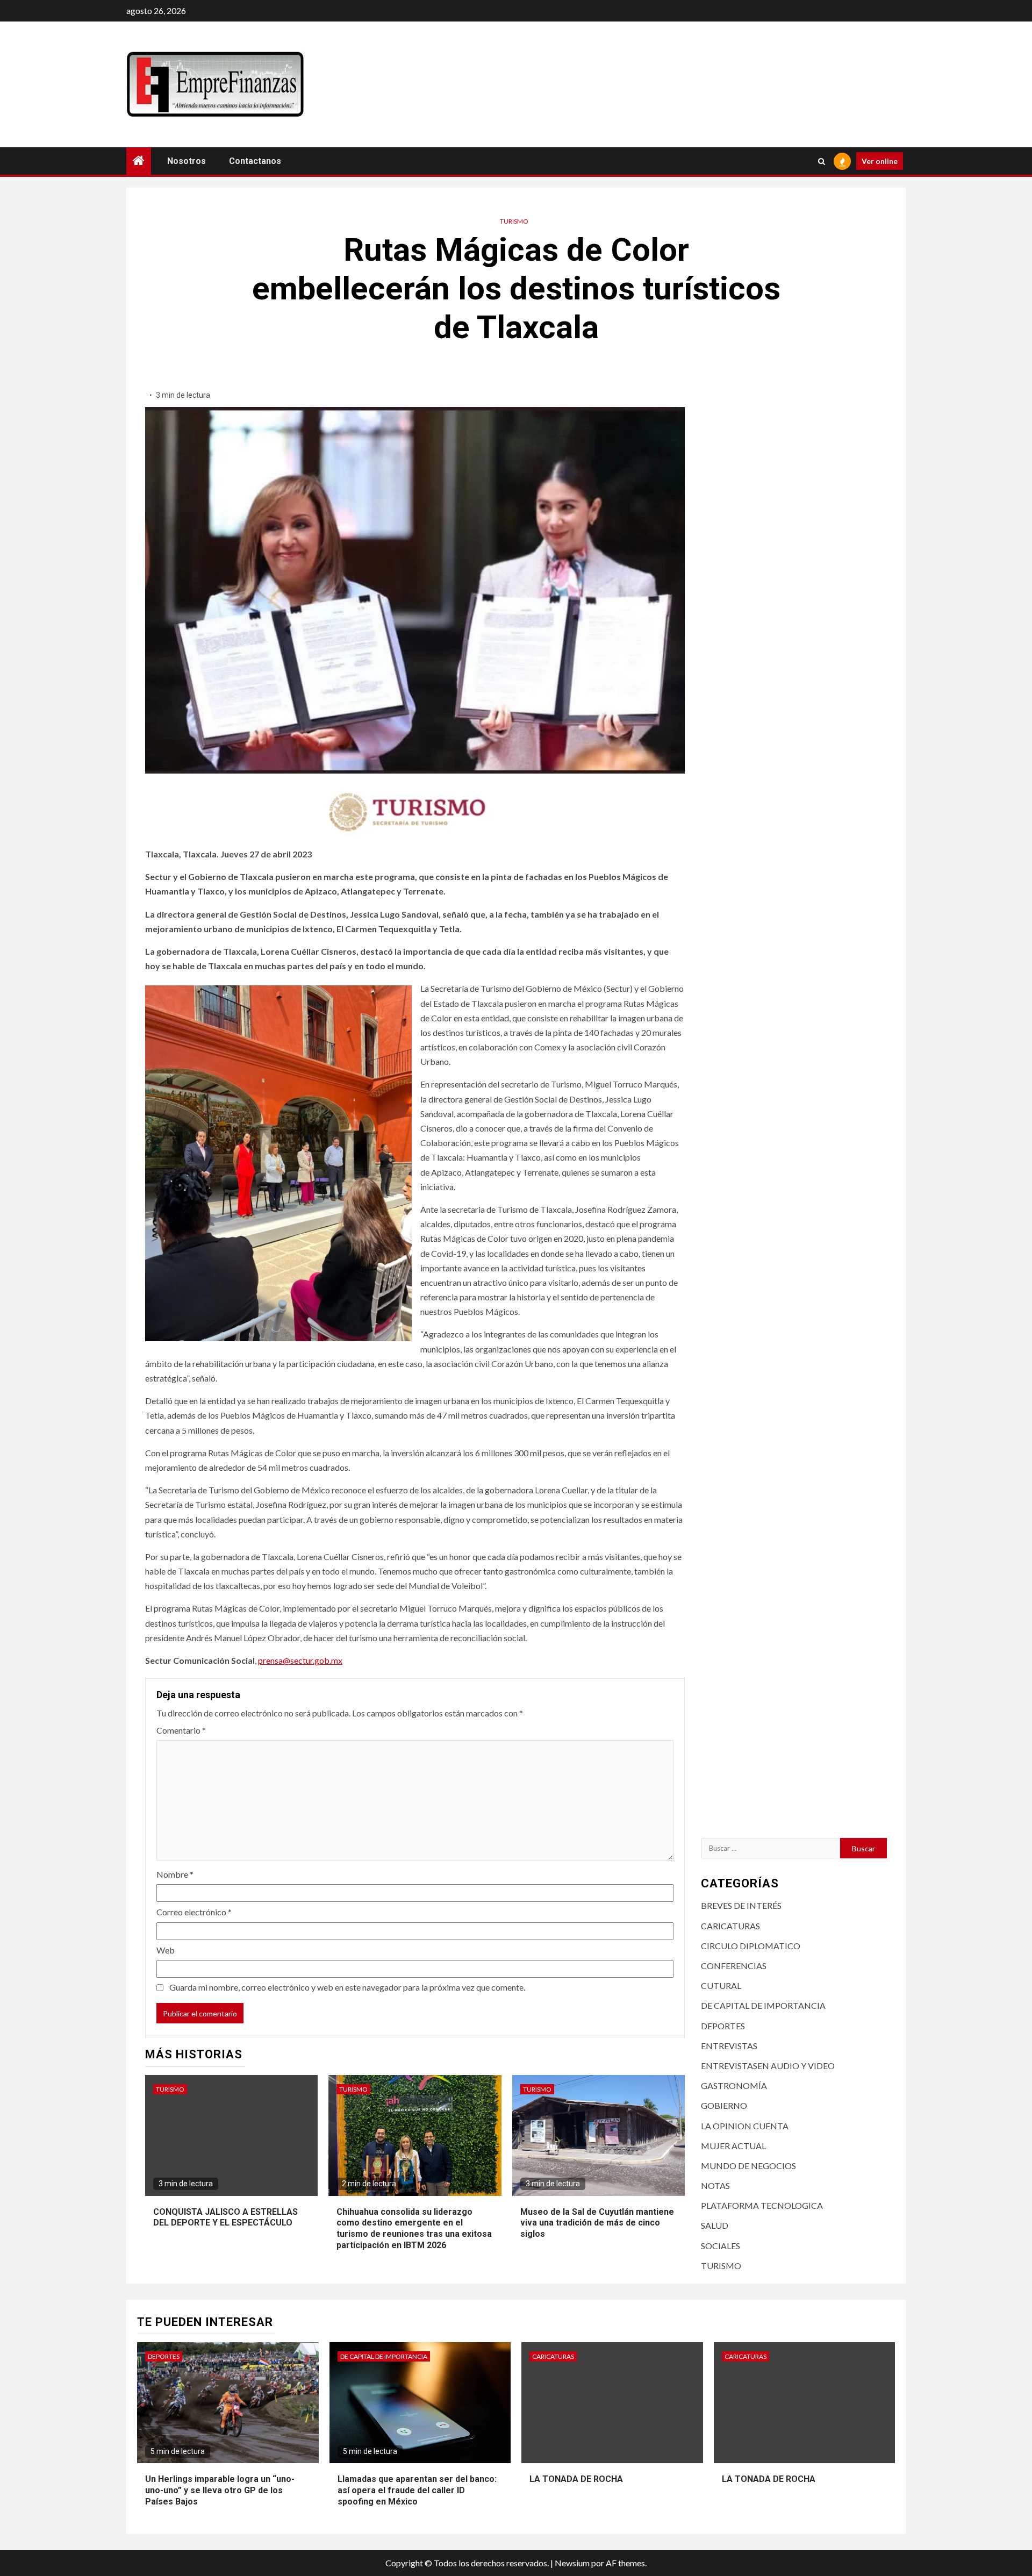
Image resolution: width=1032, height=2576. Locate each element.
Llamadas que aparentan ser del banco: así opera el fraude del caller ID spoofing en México (417, 2490)
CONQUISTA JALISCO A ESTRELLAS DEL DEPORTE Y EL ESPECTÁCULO (225, 2217)
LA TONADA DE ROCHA (576, 2479)
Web (166, 1950)
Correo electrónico (194, 1912)
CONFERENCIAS (734, 1966)
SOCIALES (721, 2245)
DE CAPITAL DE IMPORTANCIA (763, 2005)
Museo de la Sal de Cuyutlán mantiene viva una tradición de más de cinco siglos (597, 2223)
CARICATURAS (730, 1925)
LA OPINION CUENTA (745, 2125)
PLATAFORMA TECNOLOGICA (762, 2205)
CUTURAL (721, 1985)
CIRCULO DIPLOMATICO (751, 1946)
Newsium (572, 2563)
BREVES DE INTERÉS (741, 1905)
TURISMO (514, 221)
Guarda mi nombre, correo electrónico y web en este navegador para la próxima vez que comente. (347, 1987)
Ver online (880, 161)
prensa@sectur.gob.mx (300, 1660)
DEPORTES (723, 2025)
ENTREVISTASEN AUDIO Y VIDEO (768, 2066)
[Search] (822, 161)
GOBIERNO (724, 2105)
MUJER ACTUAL (733, 2145)
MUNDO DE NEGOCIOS (748, 2166)
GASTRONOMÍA (734, 2085)
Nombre (175, 1874)
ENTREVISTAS (729, 2046)
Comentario (181, 1730)
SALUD (715, 2225)
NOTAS (715, 2185)
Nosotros (187, 161)
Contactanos (255, 161)
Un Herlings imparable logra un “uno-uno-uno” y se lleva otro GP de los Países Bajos (220, 2490)
